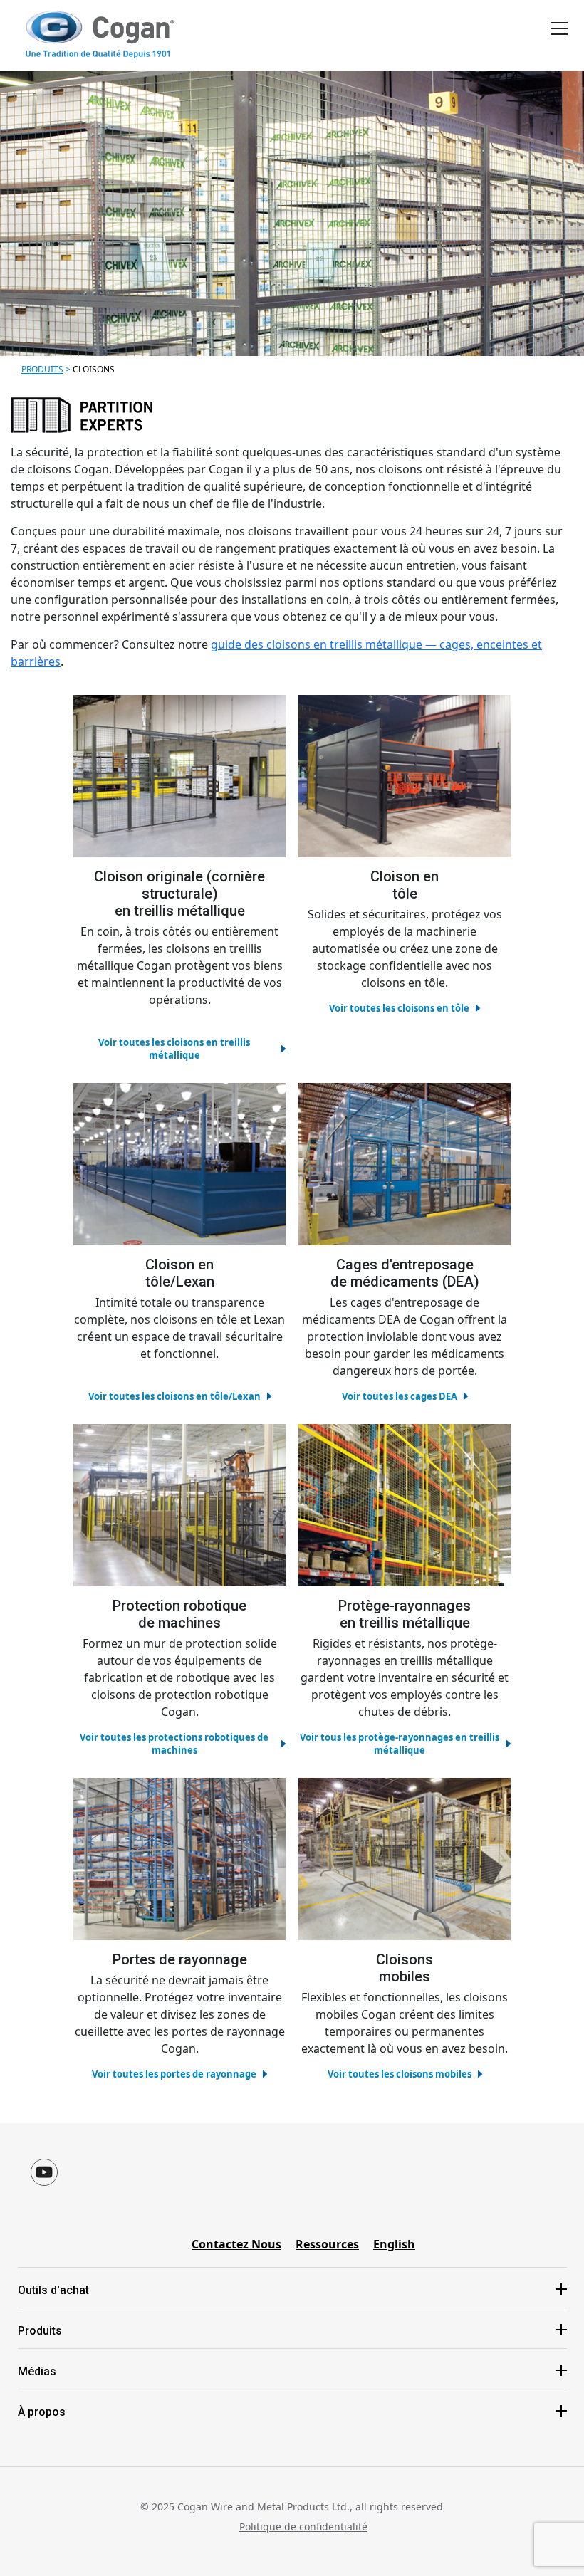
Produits (42, 369)
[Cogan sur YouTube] (44, 2172)
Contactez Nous (236, 2244)
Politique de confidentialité (303, 2527)
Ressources (327, 2244)
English (394, 2244)
